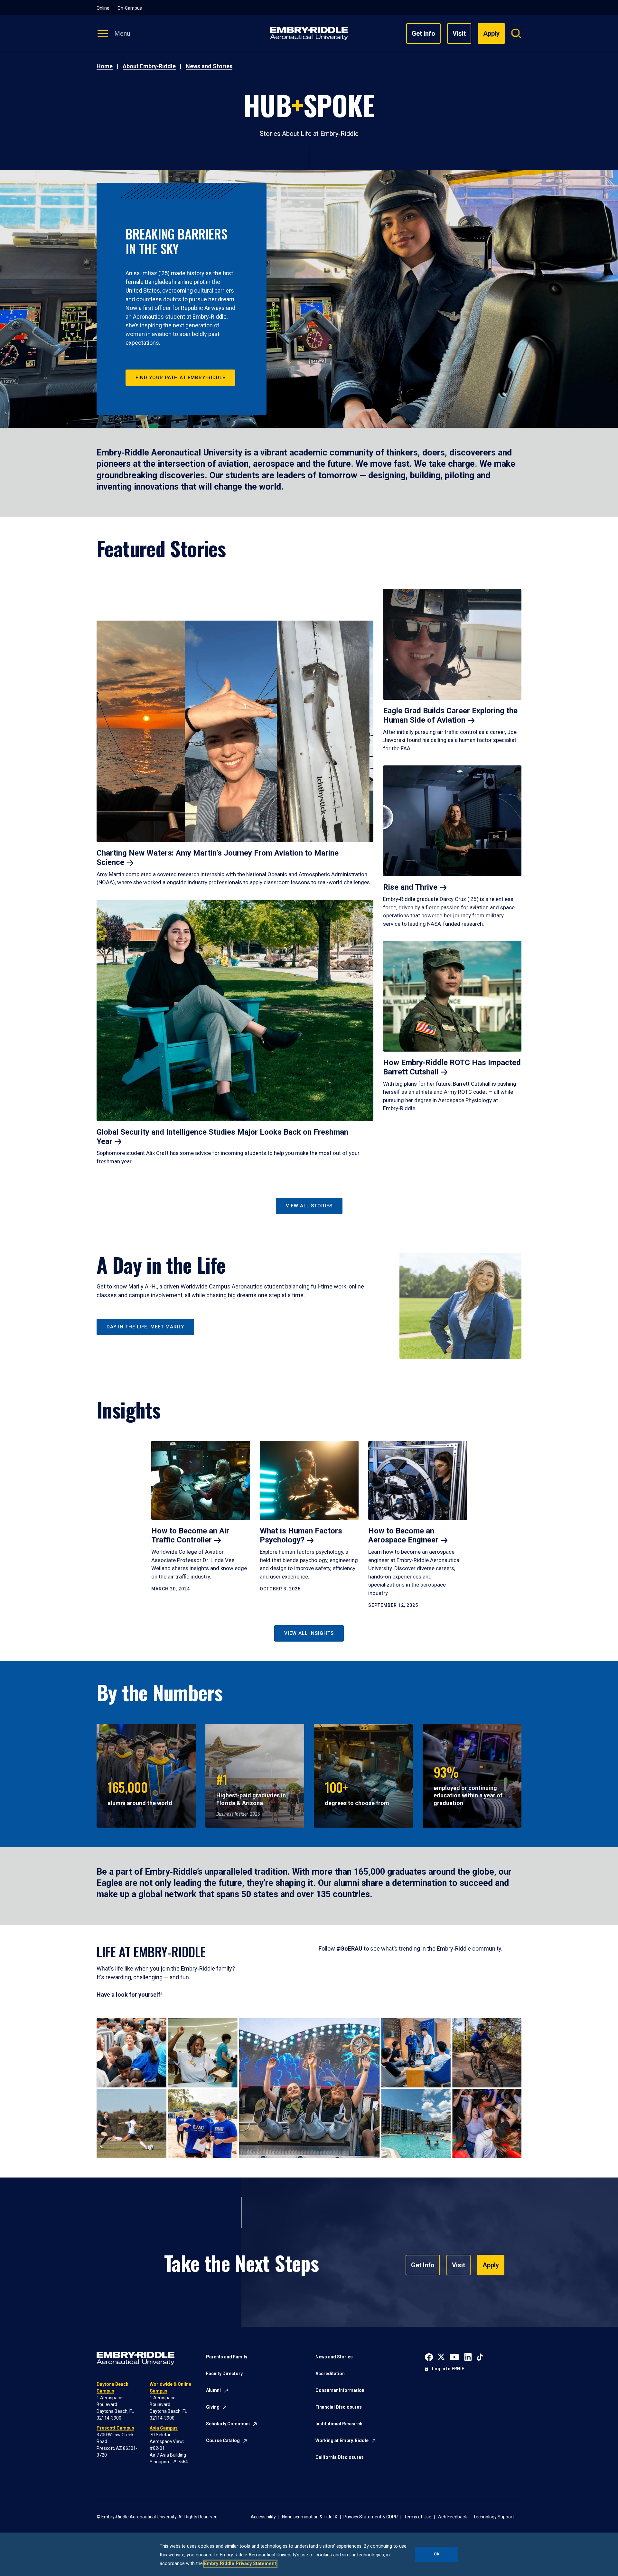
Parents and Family (227, 2357)
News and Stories (209, 66)
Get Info (423, 33)
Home (105, 66)
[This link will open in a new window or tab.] (429, 2356)
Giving (213, 2407)
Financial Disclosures (339, 2407)
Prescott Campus (115, 2428)
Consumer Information (340, 2390)
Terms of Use (418, 2517)
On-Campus (130, 8)
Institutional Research (339, 2424)
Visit (459, 33)
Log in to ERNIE (448, 2369)
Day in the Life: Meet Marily (145, 1327)
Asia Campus (164, 2428)
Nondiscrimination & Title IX (310, 2517)
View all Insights (309, 1633)
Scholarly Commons (228, 2424)
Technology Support (494, 2517)
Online (103, 8)
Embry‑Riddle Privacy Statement (240, 2564)
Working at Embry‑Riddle (342, 2440)
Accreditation (330, 2374)
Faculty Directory (224, 2374)
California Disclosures (340, 2457)
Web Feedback (452, 2517)
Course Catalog (223, 2440)
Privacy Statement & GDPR (371, 2517)
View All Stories (309, 1206)
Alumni (213, 2390)
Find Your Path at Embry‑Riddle (180, 378)
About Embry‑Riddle (149, 66)
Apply (491, 2265)
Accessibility (263, 2517)
